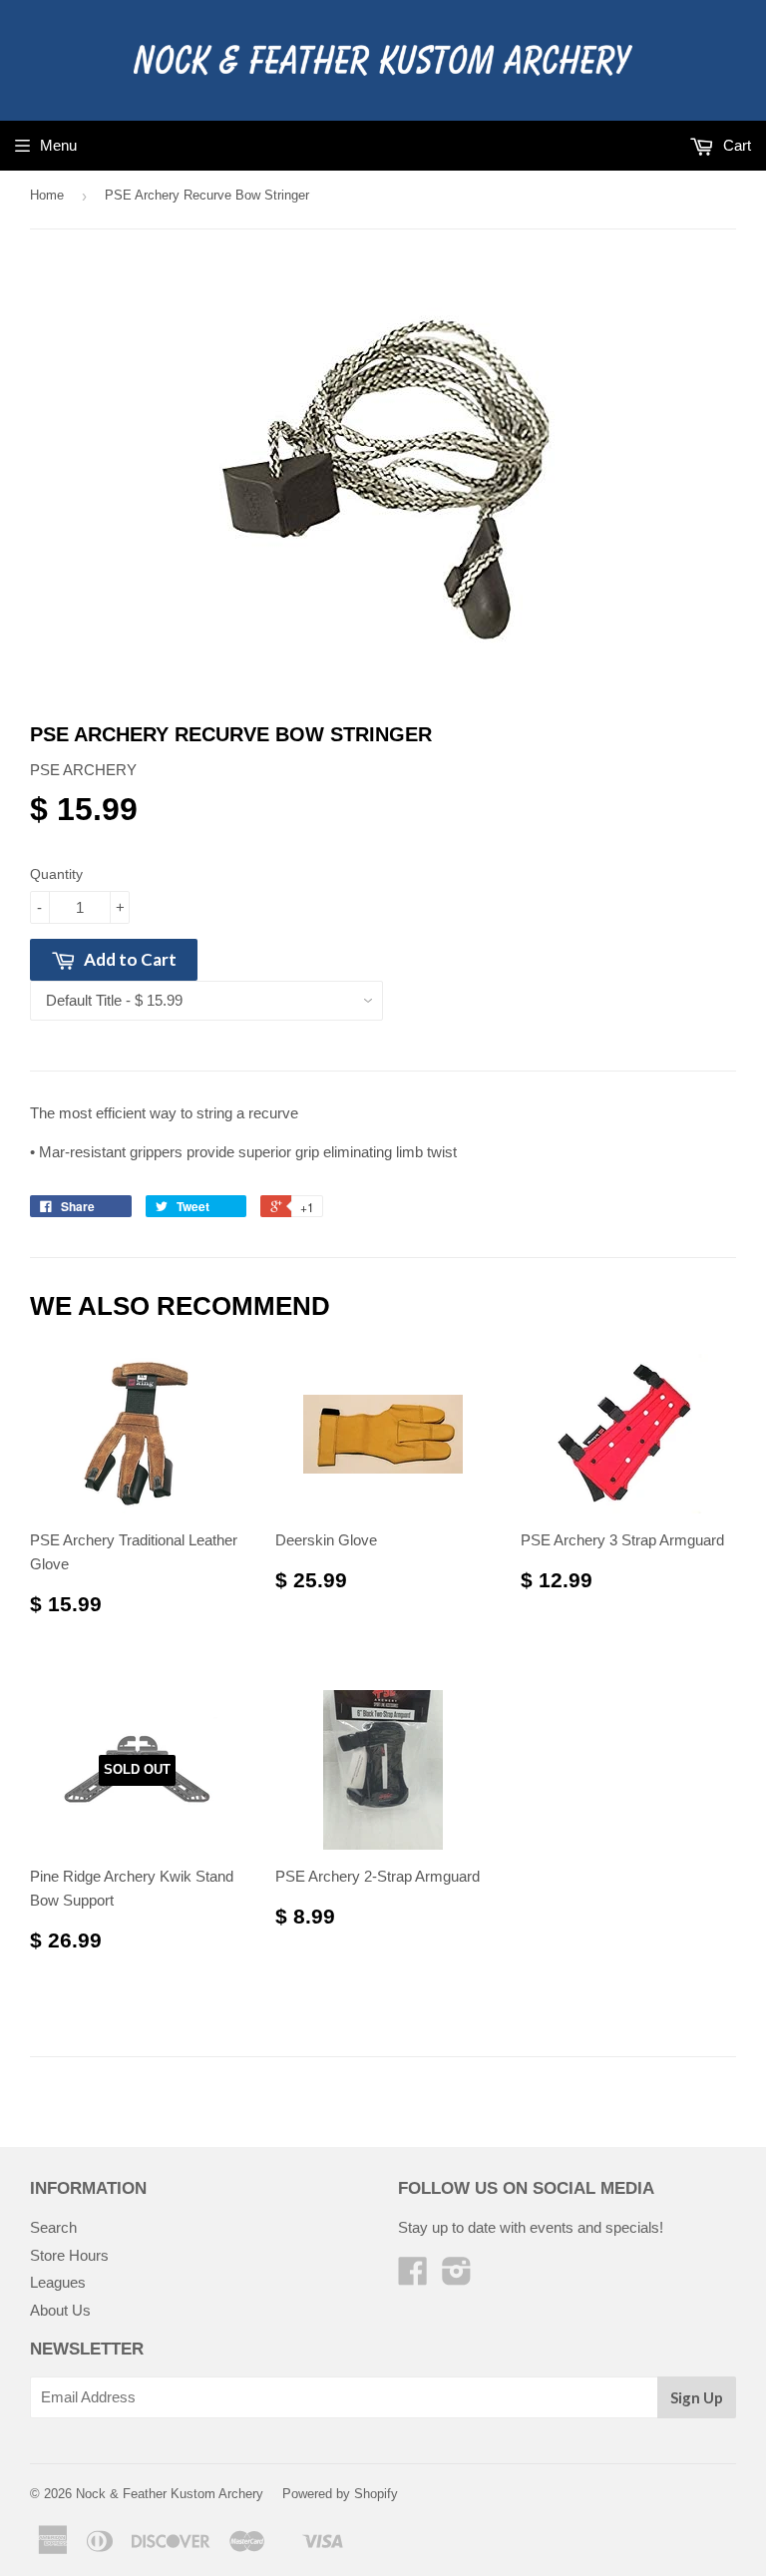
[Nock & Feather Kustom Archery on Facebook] (413, 2277)
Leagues (58, 2282)
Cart (735, 145)
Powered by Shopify (340, 2494)
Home (47, 195)
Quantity (56, 874)
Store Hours (69, 2255)
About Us (60, 2310)
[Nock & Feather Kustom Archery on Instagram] (457, 2277)
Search (53, 2227)
